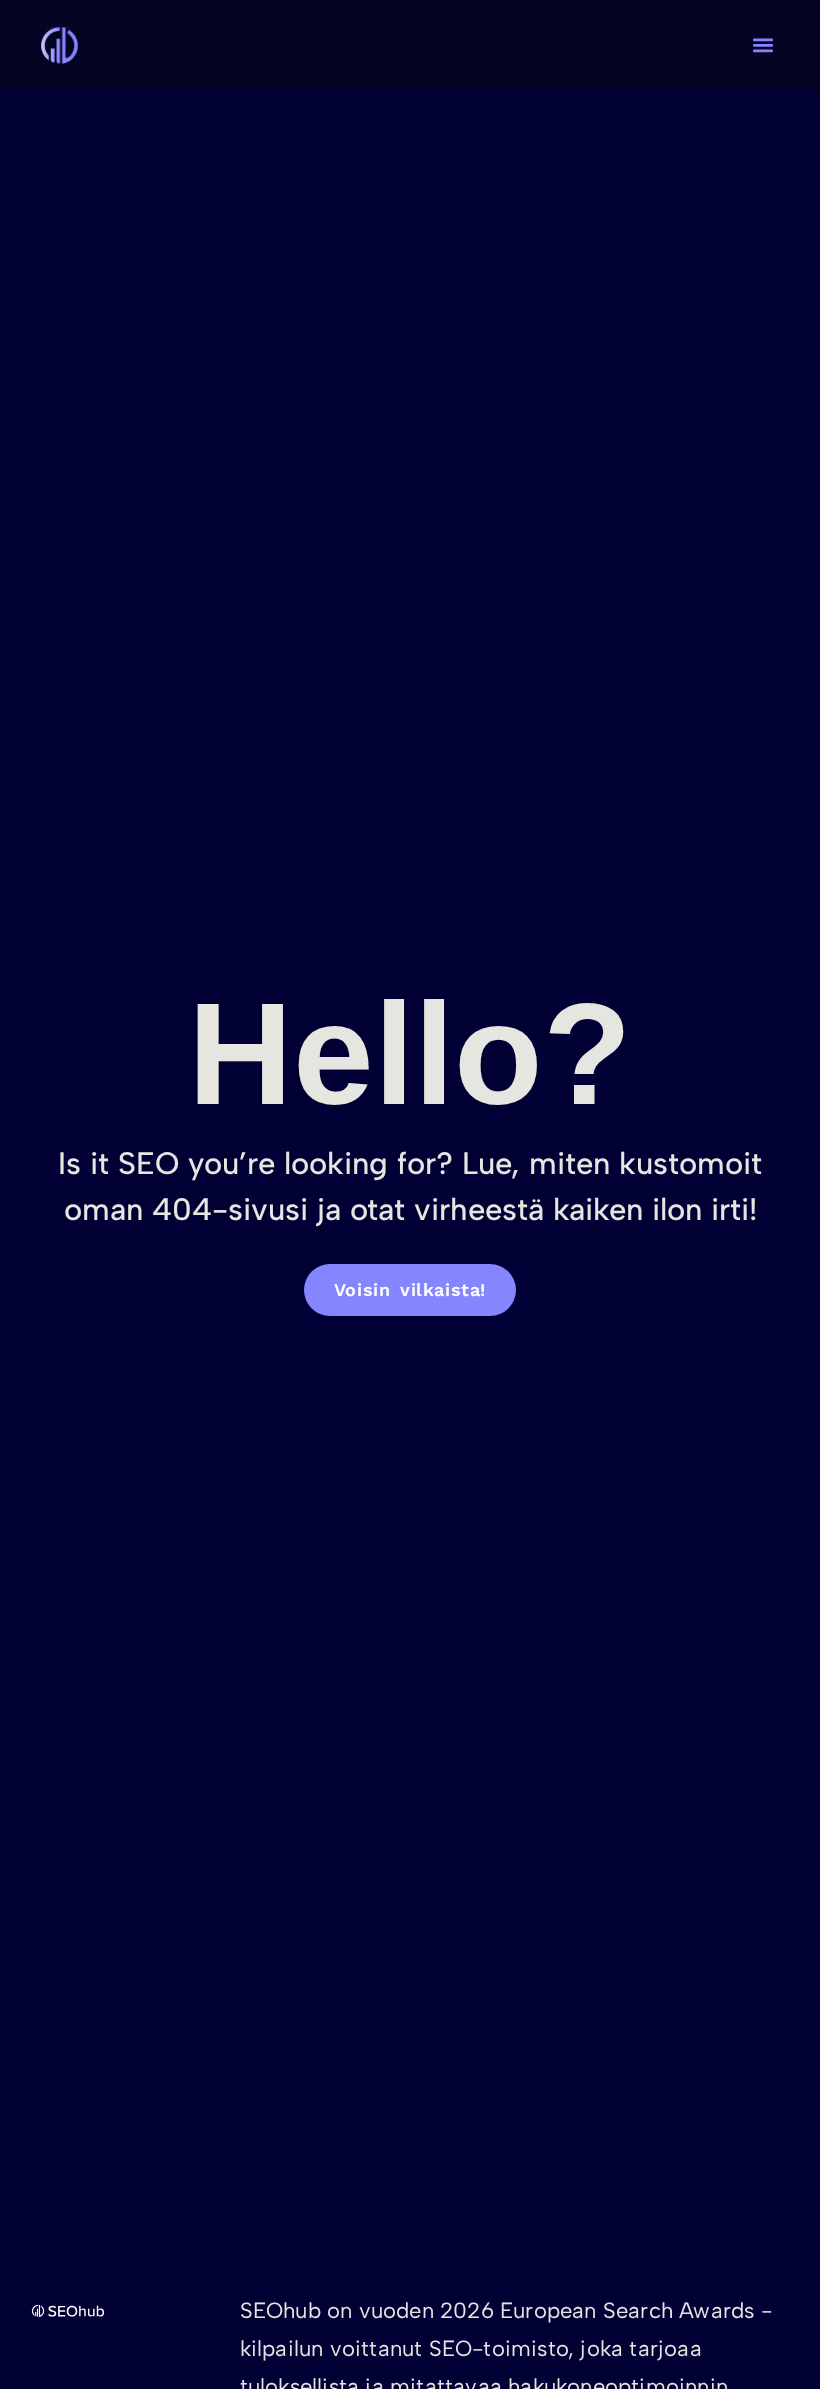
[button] (762, 45)
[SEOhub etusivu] (102, 2311)
